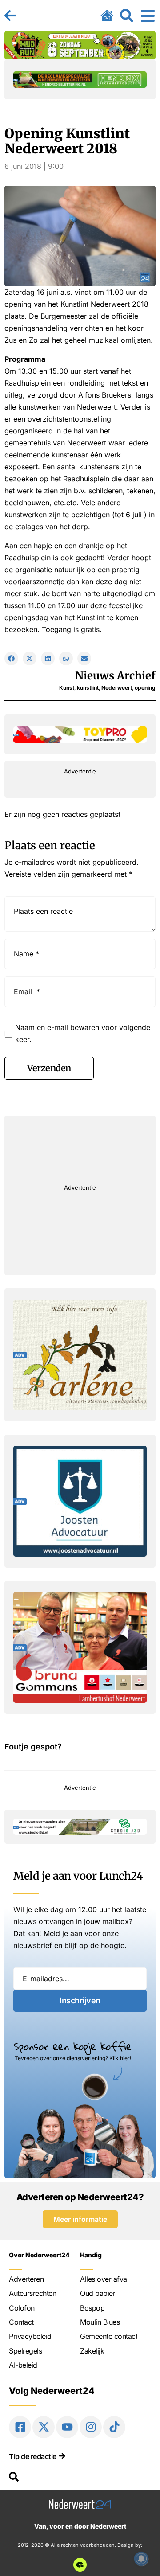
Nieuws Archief (115, 676)
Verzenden (49, 1068)
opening (145, 688)
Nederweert (117, 688)
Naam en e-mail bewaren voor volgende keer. (83, 1033)
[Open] (148, 16)
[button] (11, 658)
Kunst (67, 688)
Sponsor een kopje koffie (73, 2046)
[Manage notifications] (141, 2559)
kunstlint (88, 688)
